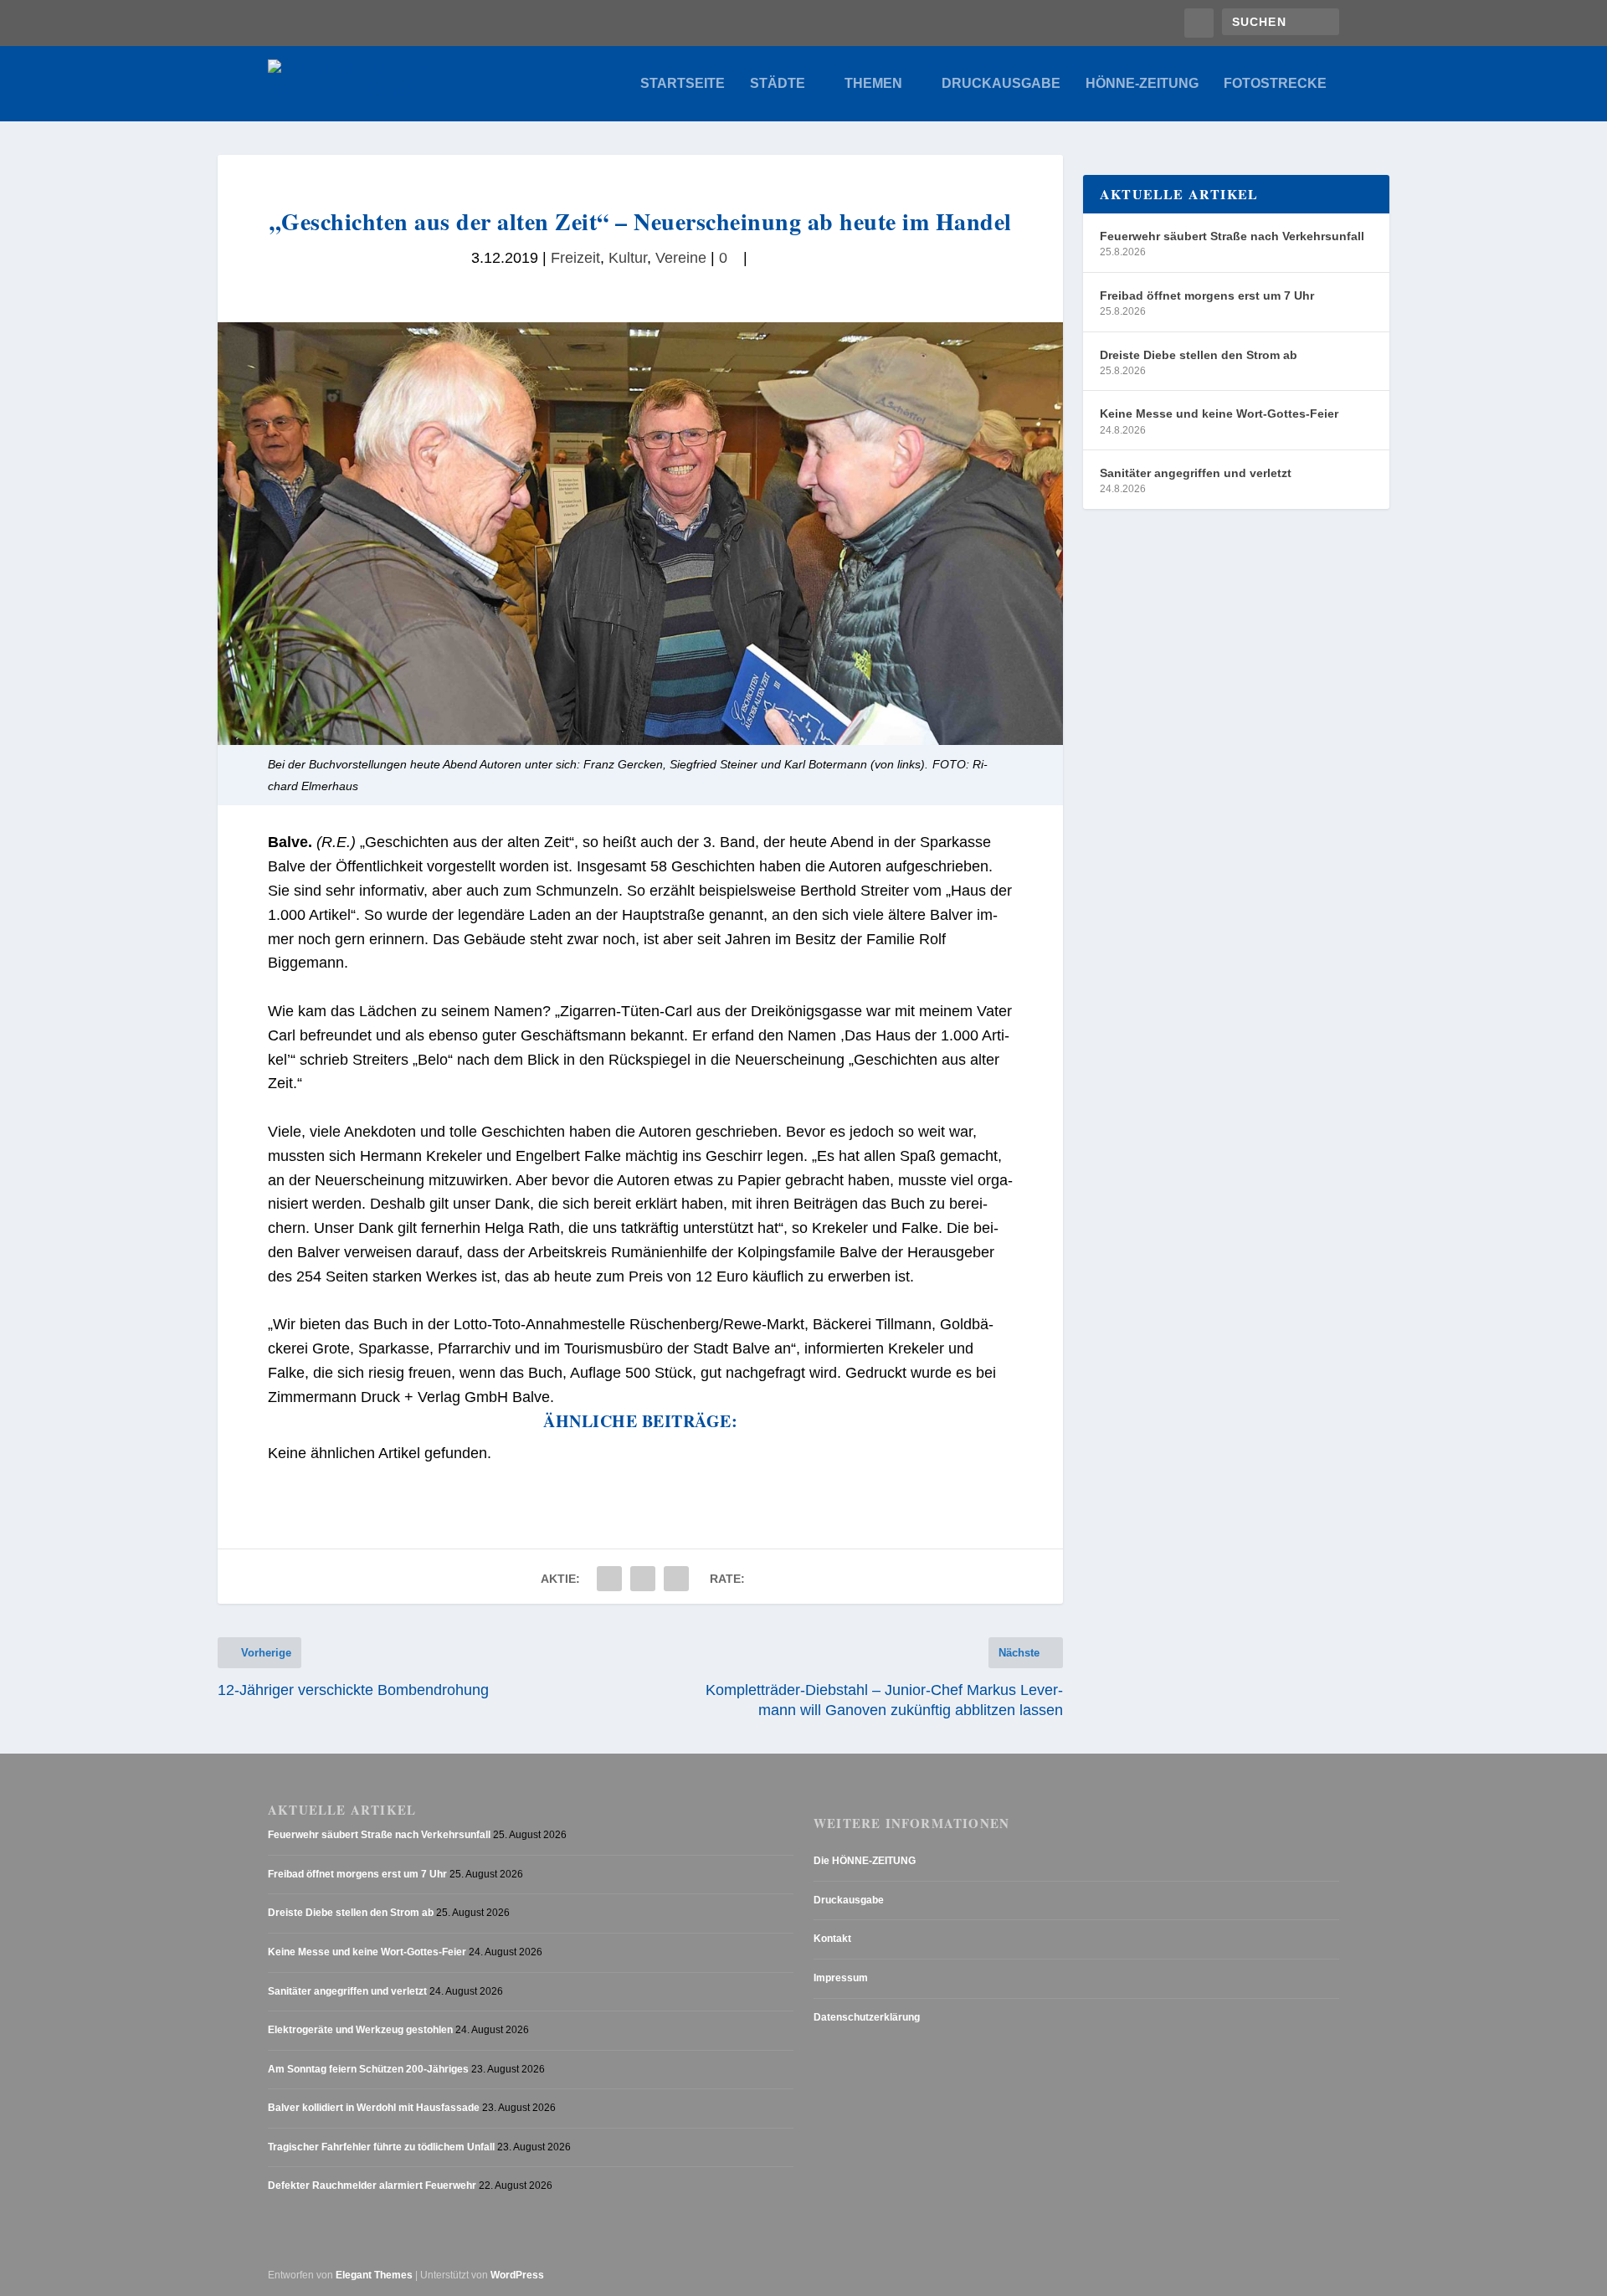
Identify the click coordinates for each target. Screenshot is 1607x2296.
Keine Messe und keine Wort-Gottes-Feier (1219, 413)
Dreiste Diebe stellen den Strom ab (1199, 355)
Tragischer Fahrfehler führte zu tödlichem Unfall (381, 2147)
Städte (778, 84)
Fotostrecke (1275, 84)
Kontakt (832, 1939)
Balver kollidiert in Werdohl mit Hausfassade (374, 2108)
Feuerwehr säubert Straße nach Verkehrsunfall (1232, 236)
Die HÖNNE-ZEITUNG (865, 1861)
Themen (873, 84)
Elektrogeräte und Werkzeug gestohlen (360, 2030)
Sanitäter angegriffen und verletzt (1196, 473)
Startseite (683, 84)
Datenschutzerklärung (867, 2017)
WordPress (517, 2275)
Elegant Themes (374, 2275)
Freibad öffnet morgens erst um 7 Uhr (1207, 295)
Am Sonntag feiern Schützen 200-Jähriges (368, 2069)
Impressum (841, 1978)
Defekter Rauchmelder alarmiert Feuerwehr (372, 2186)
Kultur (628, 258)
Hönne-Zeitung (1142, 84)
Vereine (681, 258)
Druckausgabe (1001, 84)
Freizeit (575, 258)
